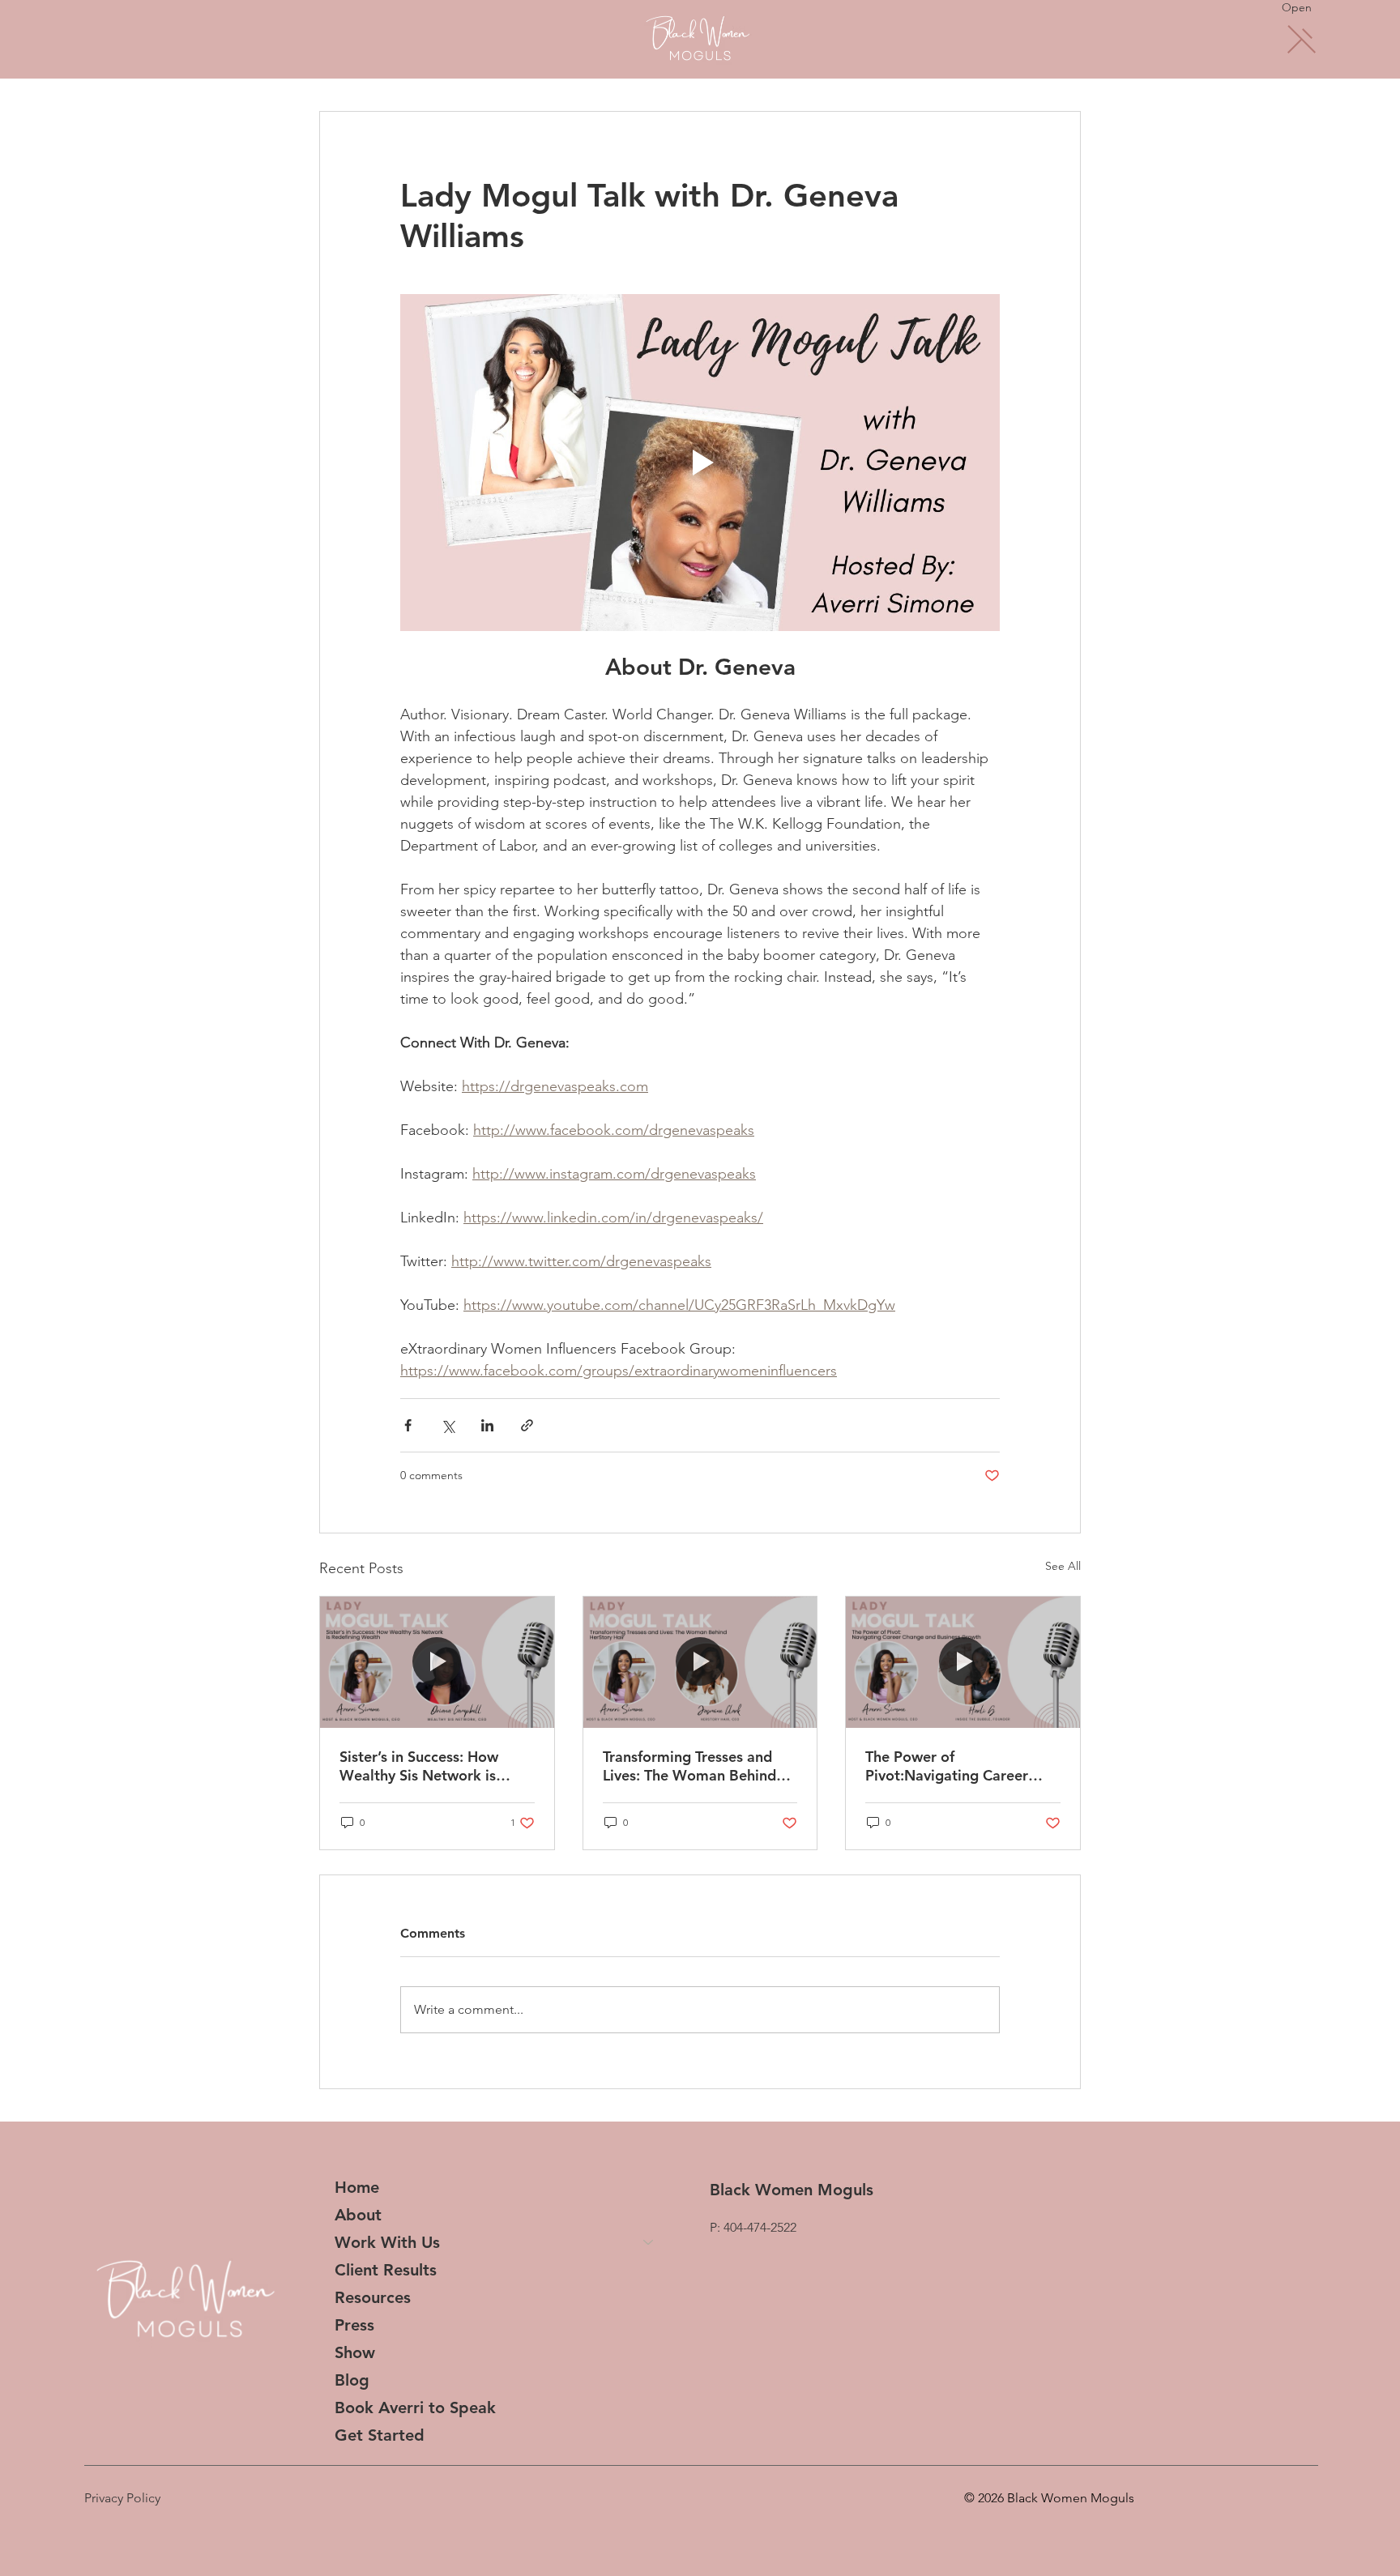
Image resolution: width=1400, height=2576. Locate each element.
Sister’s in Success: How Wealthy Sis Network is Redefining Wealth (419, 1766)
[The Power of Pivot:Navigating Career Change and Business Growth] (963, 1662)
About (358, 2215)
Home (357, 2187)
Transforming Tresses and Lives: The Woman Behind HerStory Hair (689, 1766)
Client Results (386, 2270)
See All (1063, 1566)
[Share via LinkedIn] (487, 1425)
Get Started (380, 2435)
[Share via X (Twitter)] (448, 1425)
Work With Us (387, 2242)
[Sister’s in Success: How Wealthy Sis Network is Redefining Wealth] (437, 1662)
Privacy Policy (122, 2498)
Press (354, 2325)
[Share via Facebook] (408, 1425)
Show (355, 2352)
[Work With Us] (649, 2242)
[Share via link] (527, 1425)
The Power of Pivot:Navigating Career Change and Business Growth (947, 1766)
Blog (352, 2380)
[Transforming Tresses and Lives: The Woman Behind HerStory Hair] (700, 1662)
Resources (373, 2297)
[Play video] (700, 463)
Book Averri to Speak (415, 2408)
